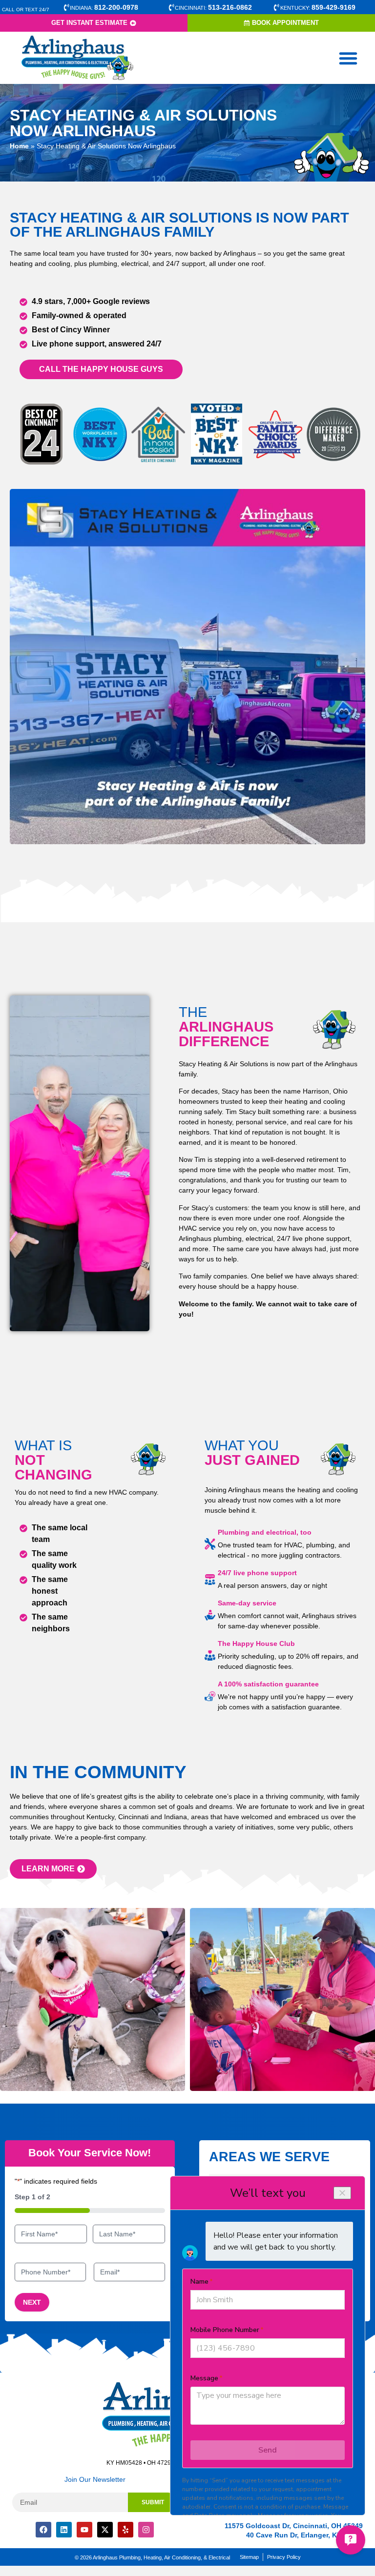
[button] (348, 58)
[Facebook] (43, 2530)
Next (32, 2302)
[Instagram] (146, 2530)
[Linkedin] (64, 2530)
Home (19, 146)
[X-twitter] (105, 2530)
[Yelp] (125, 2530)
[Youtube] (84, 2530)
